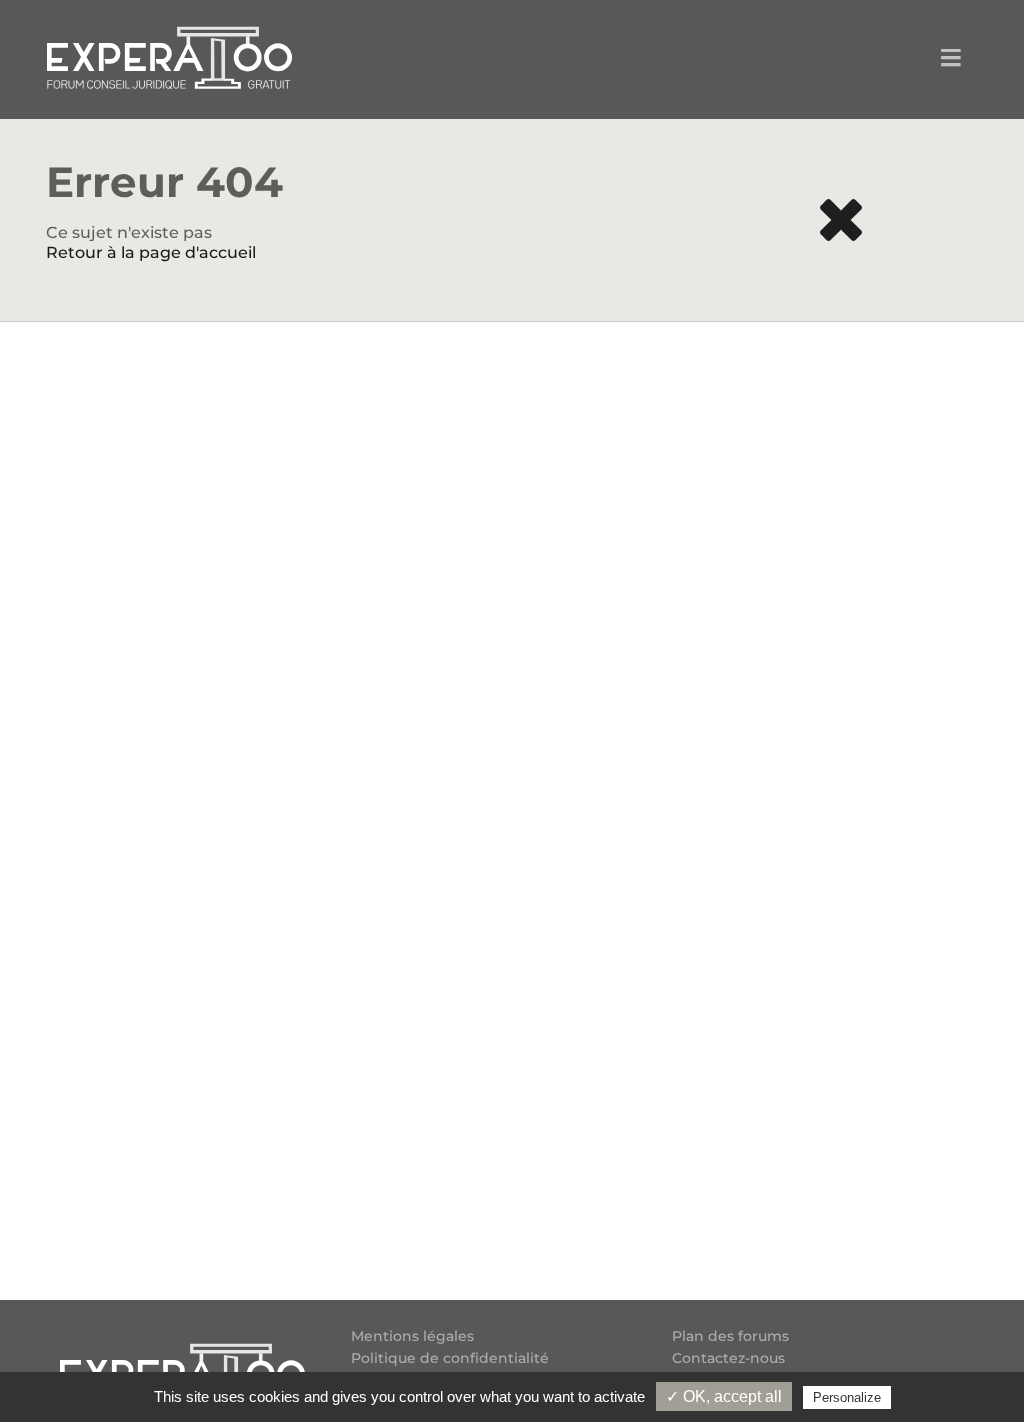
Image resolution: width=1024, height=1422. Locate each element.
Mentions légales (412, 1336)
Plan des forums (730, 1336)
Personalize (847, 1397)
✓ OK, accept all (724, 1396)
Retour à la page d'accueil (151, 252)
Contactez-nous (728, 1358)
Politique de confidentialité (450, 1358)
